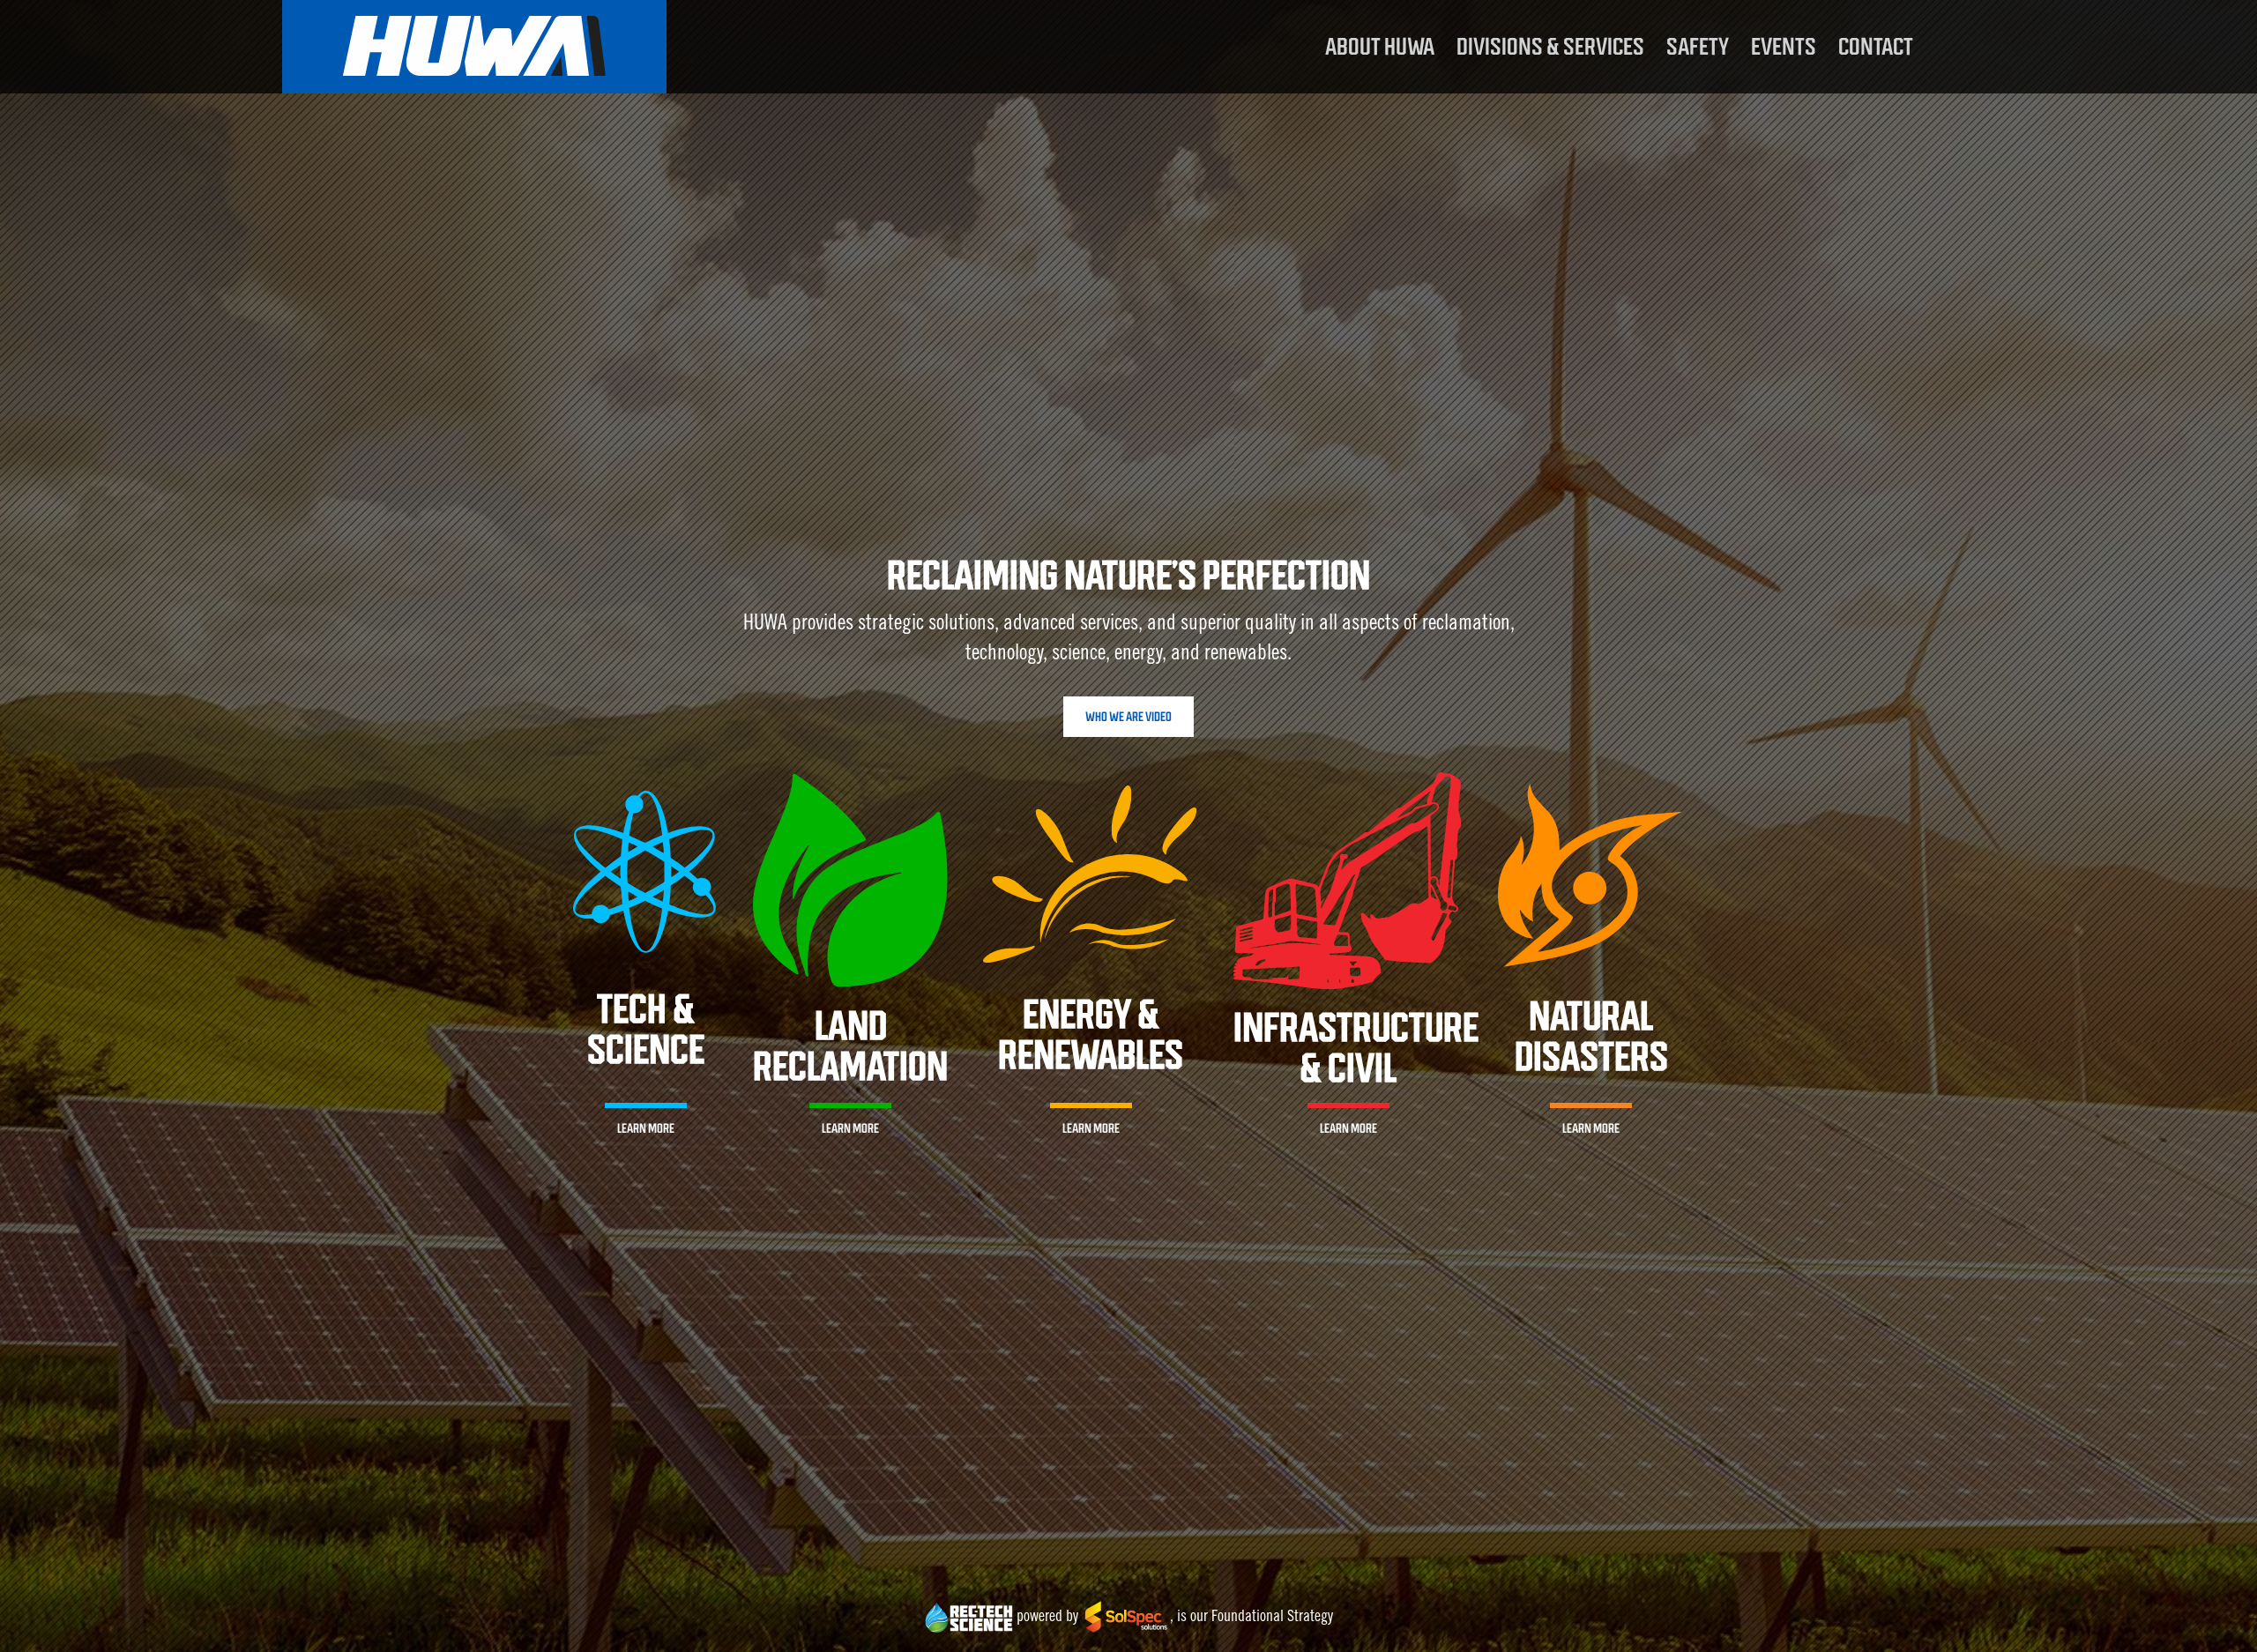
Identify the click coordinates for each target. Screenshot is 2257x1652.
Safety (1698, 47)
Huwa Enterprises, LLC (474, 47)
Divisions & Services (1550, 47)
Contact (1876, 47)
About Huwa (1380, 47)
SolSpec (1126, 1619)
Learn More (646, 1128)
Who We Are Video (1128, 717)
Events (1784, 47)
